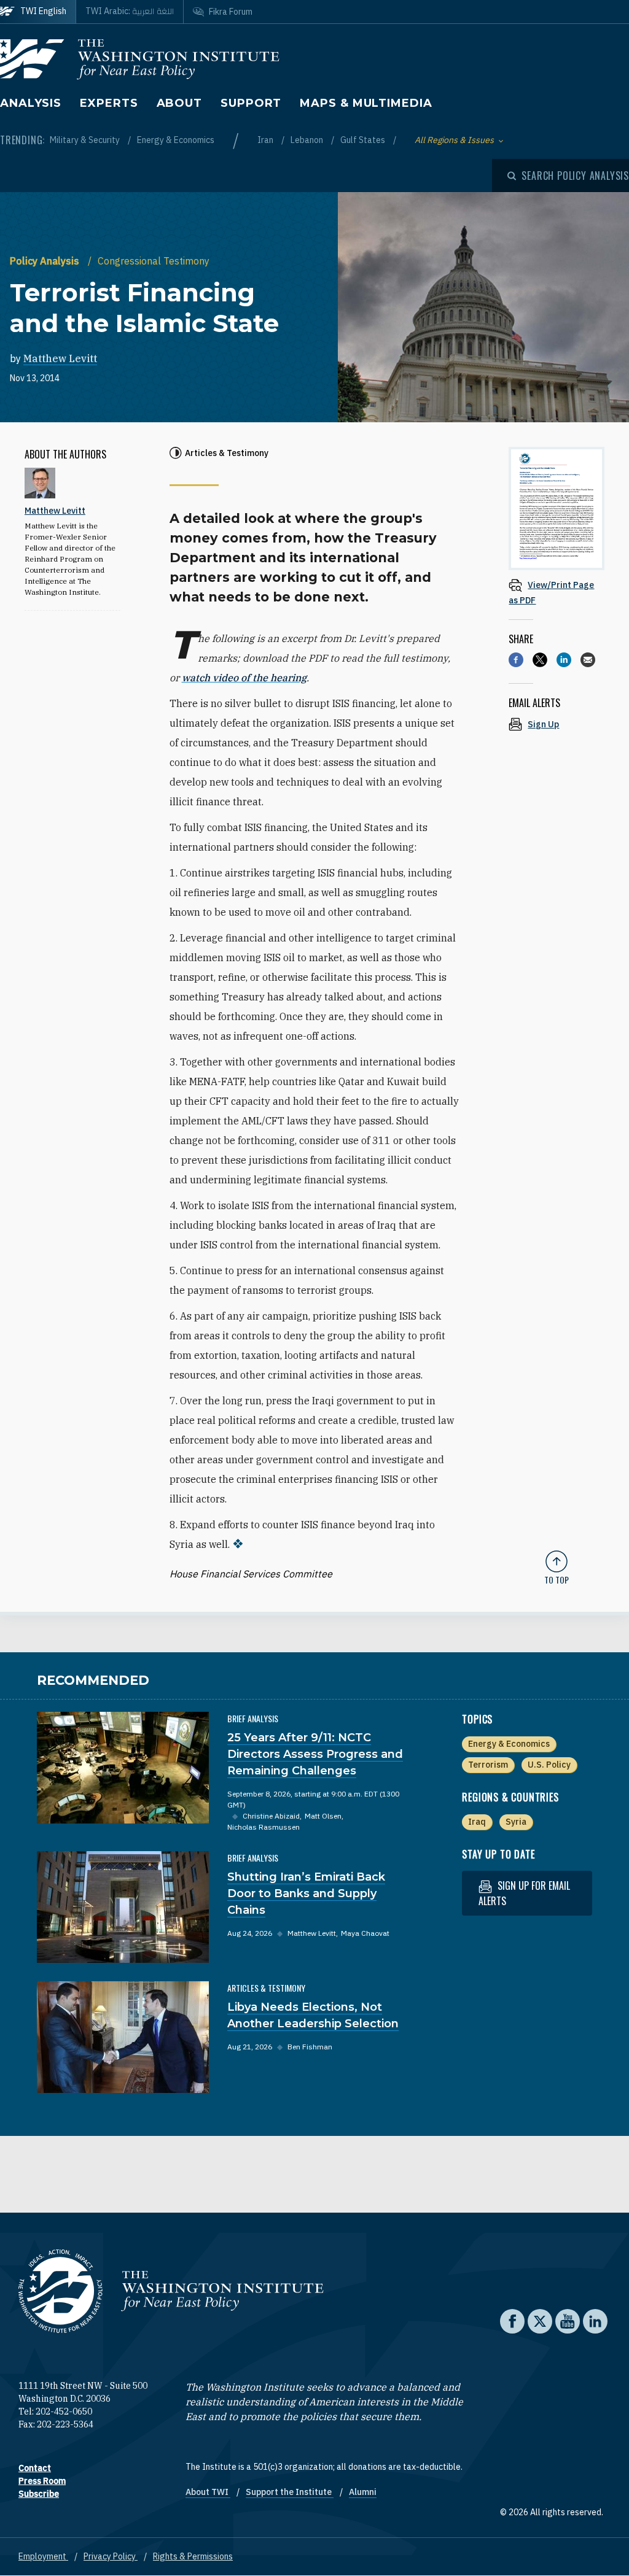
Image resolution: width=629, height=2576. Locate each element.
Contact (35, 2468)
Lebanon (308, 140)
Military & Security (86, 140)
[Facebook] (516, 660)
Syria (516, 1822)
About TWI (208, 2492)
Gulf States (364, 140)
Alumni (363, 2492)
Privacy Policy (111, 2556)
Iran (266, 140)
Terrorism (488, 1765)
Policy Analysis (46, 261)
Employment (43, 2556)
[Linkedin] (564, 660)
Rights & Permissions (193, 2556)
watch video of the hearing (244, 678)
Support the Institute (290, 2492)
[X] (540, 660)
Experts (109, 103)
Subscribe (39, 2494)
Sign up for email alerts (524, 1893)
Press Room (42, 2481)
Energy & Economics (176, 140)
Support (251, 103)
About (180, 103)
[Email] (588, 660)
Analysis (31, 103)
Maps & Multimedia (366, 103)
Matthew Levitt (60, 358)
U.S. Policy (549, 1765)
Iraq (477, 1822)
